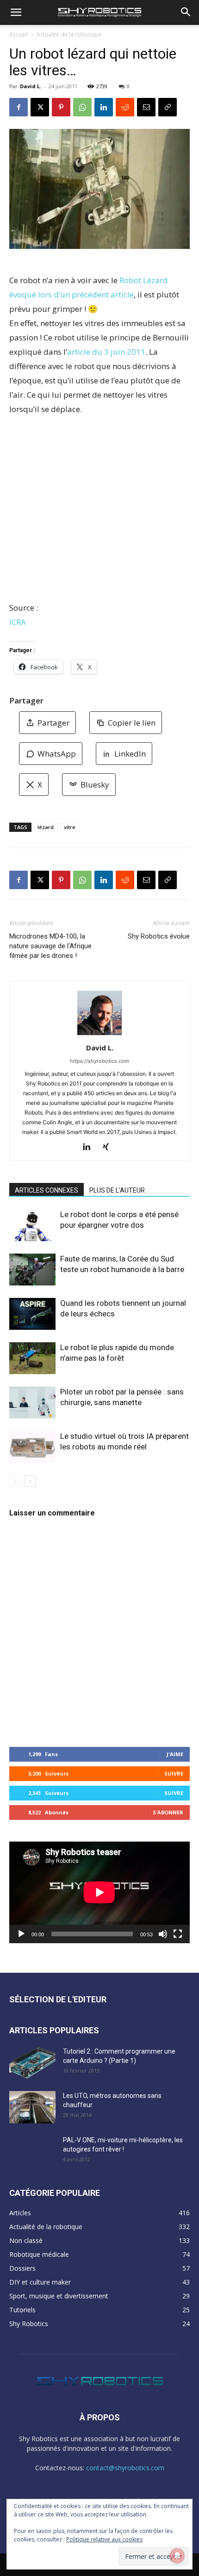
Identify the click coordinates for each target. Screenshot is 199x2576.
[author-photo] (99, 1035)
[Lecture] (21, 1934)
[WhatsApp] (82, 107)
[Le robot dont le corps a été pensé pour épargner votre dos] (32, 1225)
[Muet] (163, 1934)
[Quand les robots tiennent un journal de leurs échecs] (32, 1314)
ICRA (18, 622)
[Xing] (109, 1147)
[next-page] (30, 1481)
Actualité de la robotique (69, 34)
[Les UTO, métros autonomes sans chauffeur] (32, 2107)
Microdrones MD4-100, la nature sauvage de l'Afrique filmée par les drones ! (50, 946)
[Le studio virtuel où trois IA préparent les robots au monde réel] (32, 1447)
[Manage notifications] (177, 2556)
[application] (99, 1892)
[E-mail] (146, 107)
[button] (16, 12)
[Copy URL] (168, 107)
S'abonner (168, 1812)
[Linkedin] (104, 107)
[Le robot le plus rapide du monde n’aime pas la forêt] (32, 1358)
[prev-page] (15, 1481)
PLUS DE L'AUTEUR (117, 1190)
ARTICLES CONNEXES (47, 1190)
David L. (31, 86)
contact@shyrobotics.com (125, 2468)
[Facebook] (19, 107)
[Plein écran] (178, 1934)
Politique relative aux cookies (104, 2539)
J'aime (175, 1754)
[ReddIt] (125, 107)
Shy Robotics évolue (159, 936)
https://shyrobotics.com (99, 1061)
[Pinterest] (61, 107)
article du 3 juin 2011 (106, 352)
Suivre (174, 1773)
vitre (70, 827)
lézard (46, 827)
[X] (40, 107)
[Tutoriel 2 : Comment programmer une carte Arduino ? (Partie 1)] (32, 2063)
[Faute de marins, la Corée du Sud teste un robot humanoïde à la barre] (32, 1270)
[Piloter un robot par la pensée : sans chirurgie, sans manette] (32, 1403)
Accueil (19, 34)
